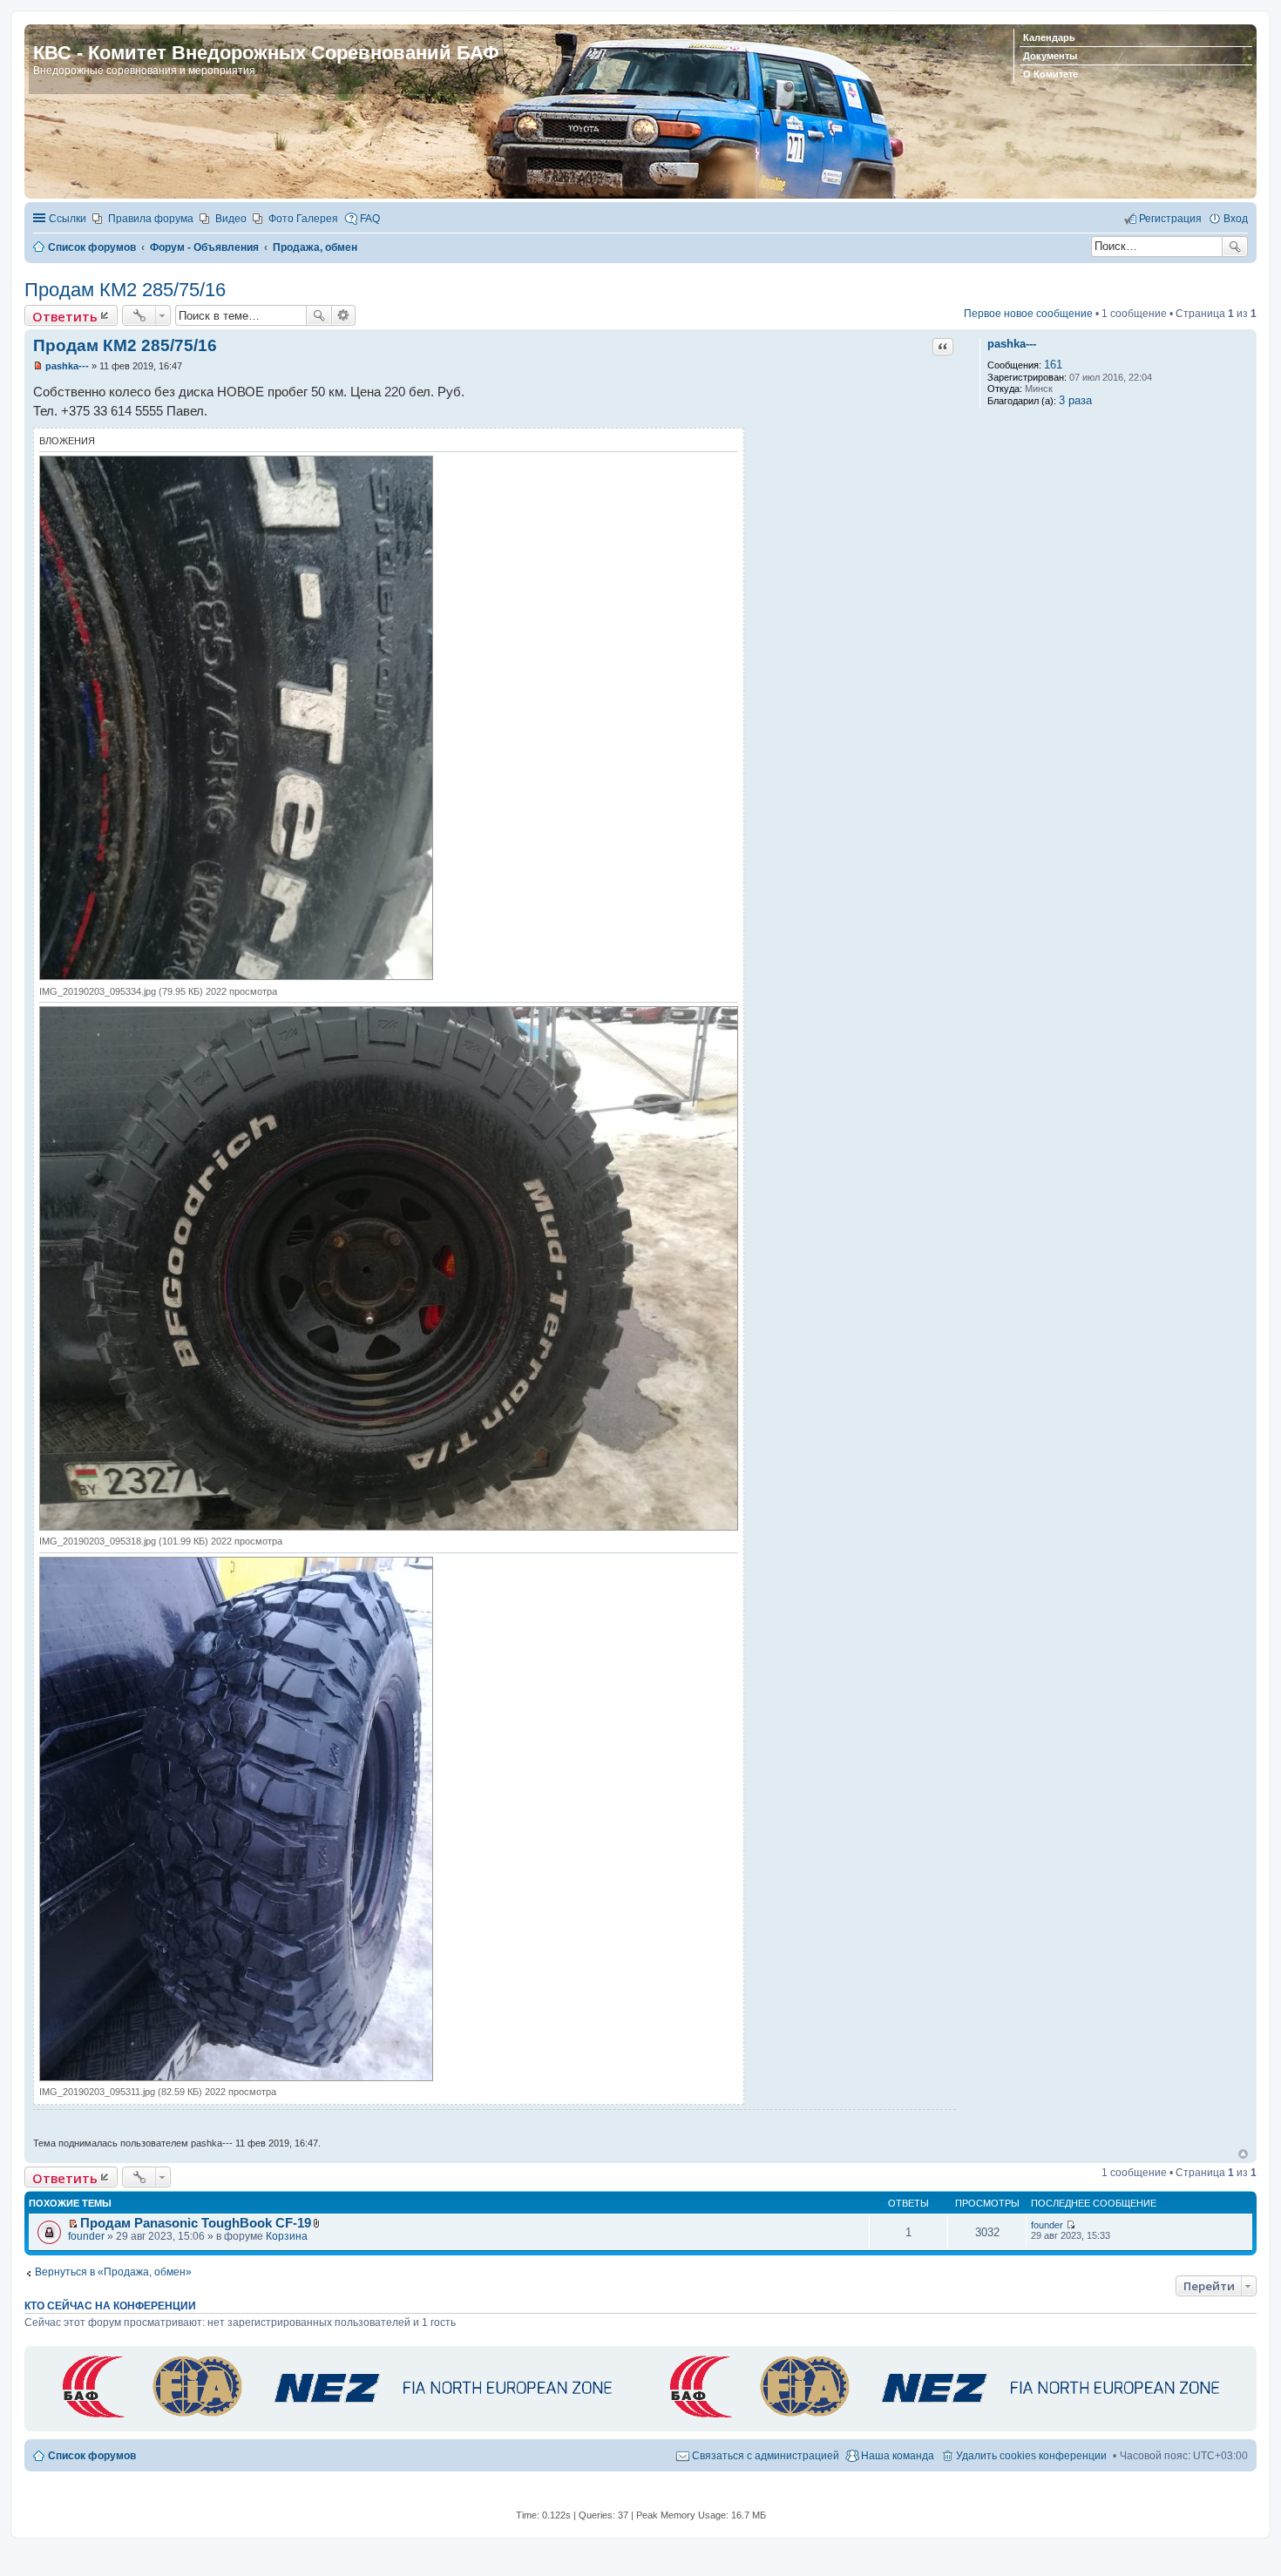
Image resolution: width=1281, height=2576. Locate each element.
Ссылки (68, 219)
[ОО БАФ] (334, 2419)
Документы (1050, 56)
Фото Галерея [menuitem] (303, 219)
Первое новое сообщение (1028, 314)
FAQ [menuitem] (370, 219)
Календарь (1049, 37)
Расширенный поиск (344, 315)
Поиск (1235, 247)
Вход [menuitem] (1236, 219)
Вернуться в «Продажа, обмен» (113, 2272)
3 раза (1075, 400)
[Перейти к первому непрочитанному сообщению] (73, 2224)
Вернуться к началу (1243, 2154)
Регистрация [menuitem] (1170, 219)
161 (1053, 365)
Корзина (287, 2236)
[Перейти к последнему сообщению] (1071, 2225)
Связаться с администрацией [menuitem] (766, 2456)
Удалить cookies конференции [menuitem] (1031, 2456)
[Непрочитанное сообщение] (38, 366)
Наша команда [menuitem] (898, 2456)
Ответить (65, 316)
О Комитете (1051, 74)
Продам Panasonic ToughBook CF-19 (196, 2223)
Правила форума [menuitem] (151, 219)
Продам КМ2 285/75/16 (125, 290)
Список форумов (92, 2456)
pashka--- (1012, 344)
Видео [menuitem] (231, 219)
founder (86, 2236)
